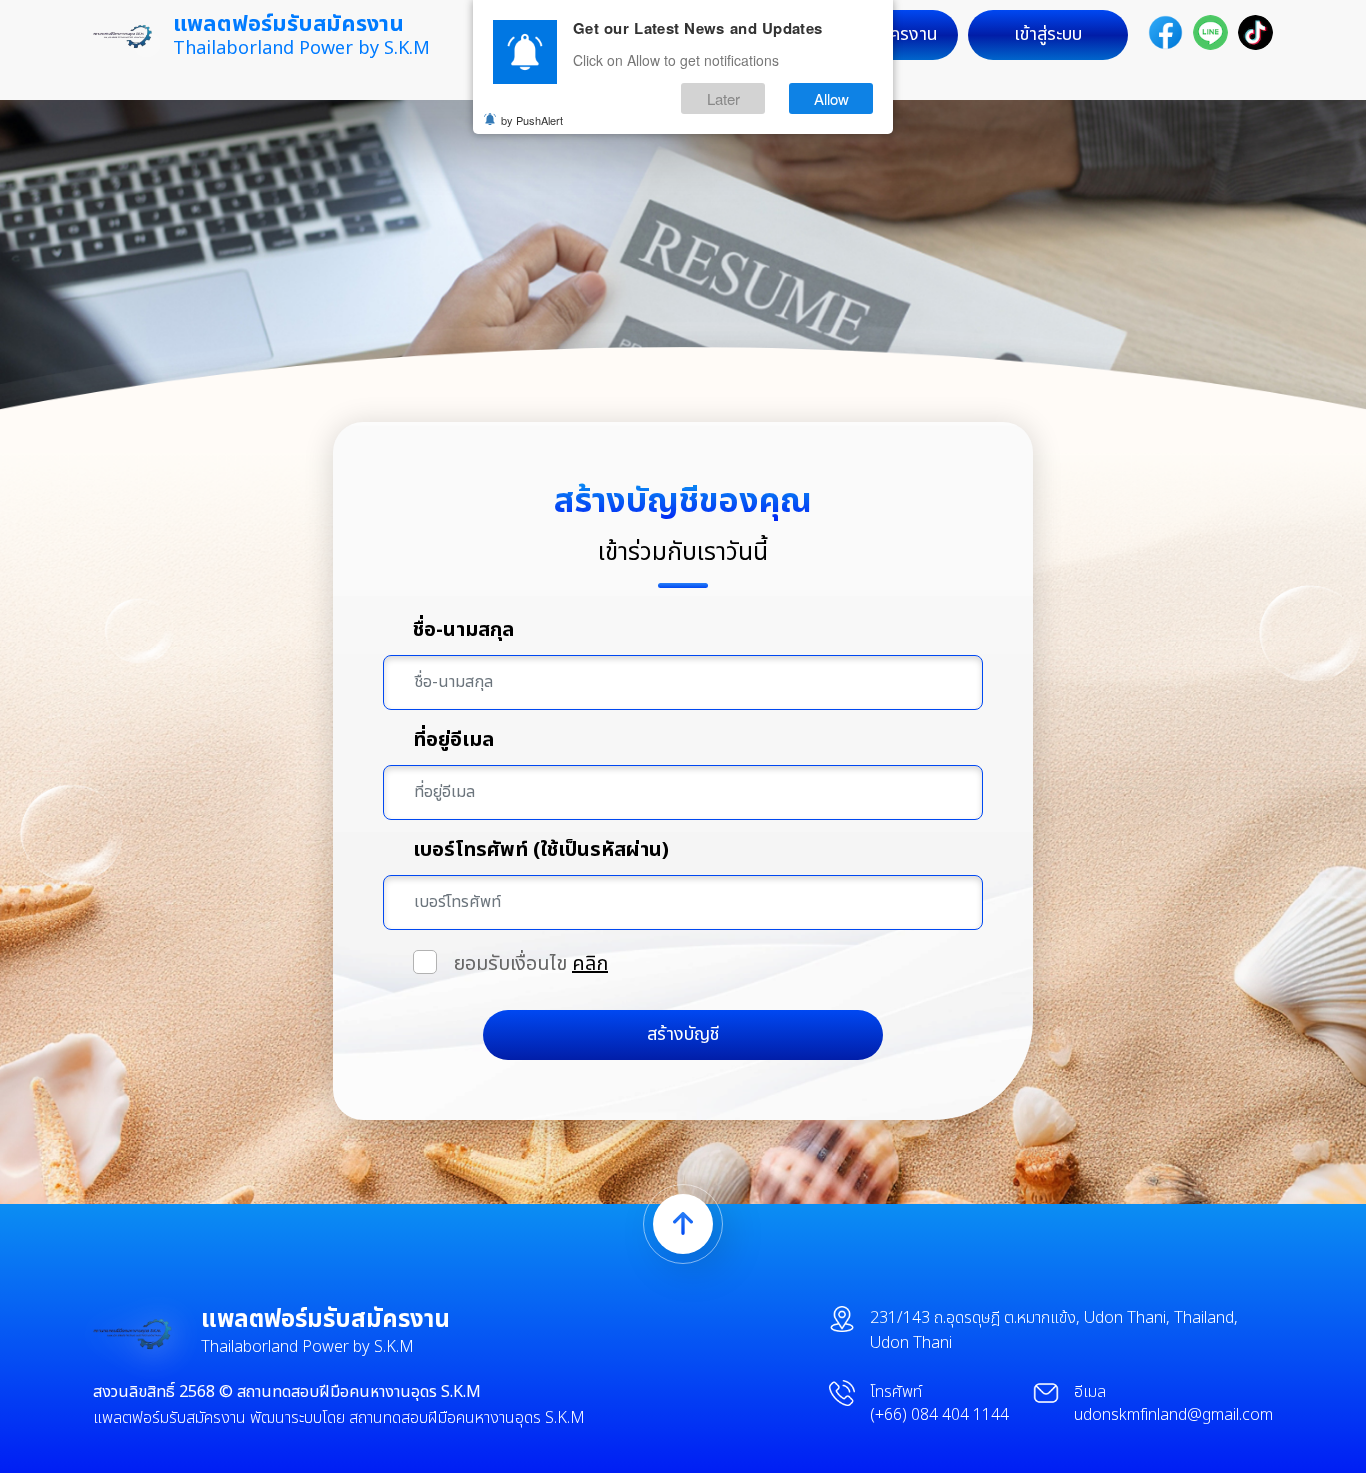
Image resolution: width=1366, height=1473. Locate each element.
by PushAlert (532, 120)
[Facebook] (1165, 32)
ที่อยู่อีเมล (453, 740)
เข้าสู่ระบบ (1048, 34)
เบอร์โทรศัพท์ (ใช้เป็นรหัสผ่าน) (541, 850)
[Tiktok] (1255, 32)
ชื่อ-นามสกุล (463, 630)
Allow (831, 98)
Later (723, 98)
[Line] (1210, 32)
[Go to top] (683, 1224)
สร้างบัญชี (683, 1034)
